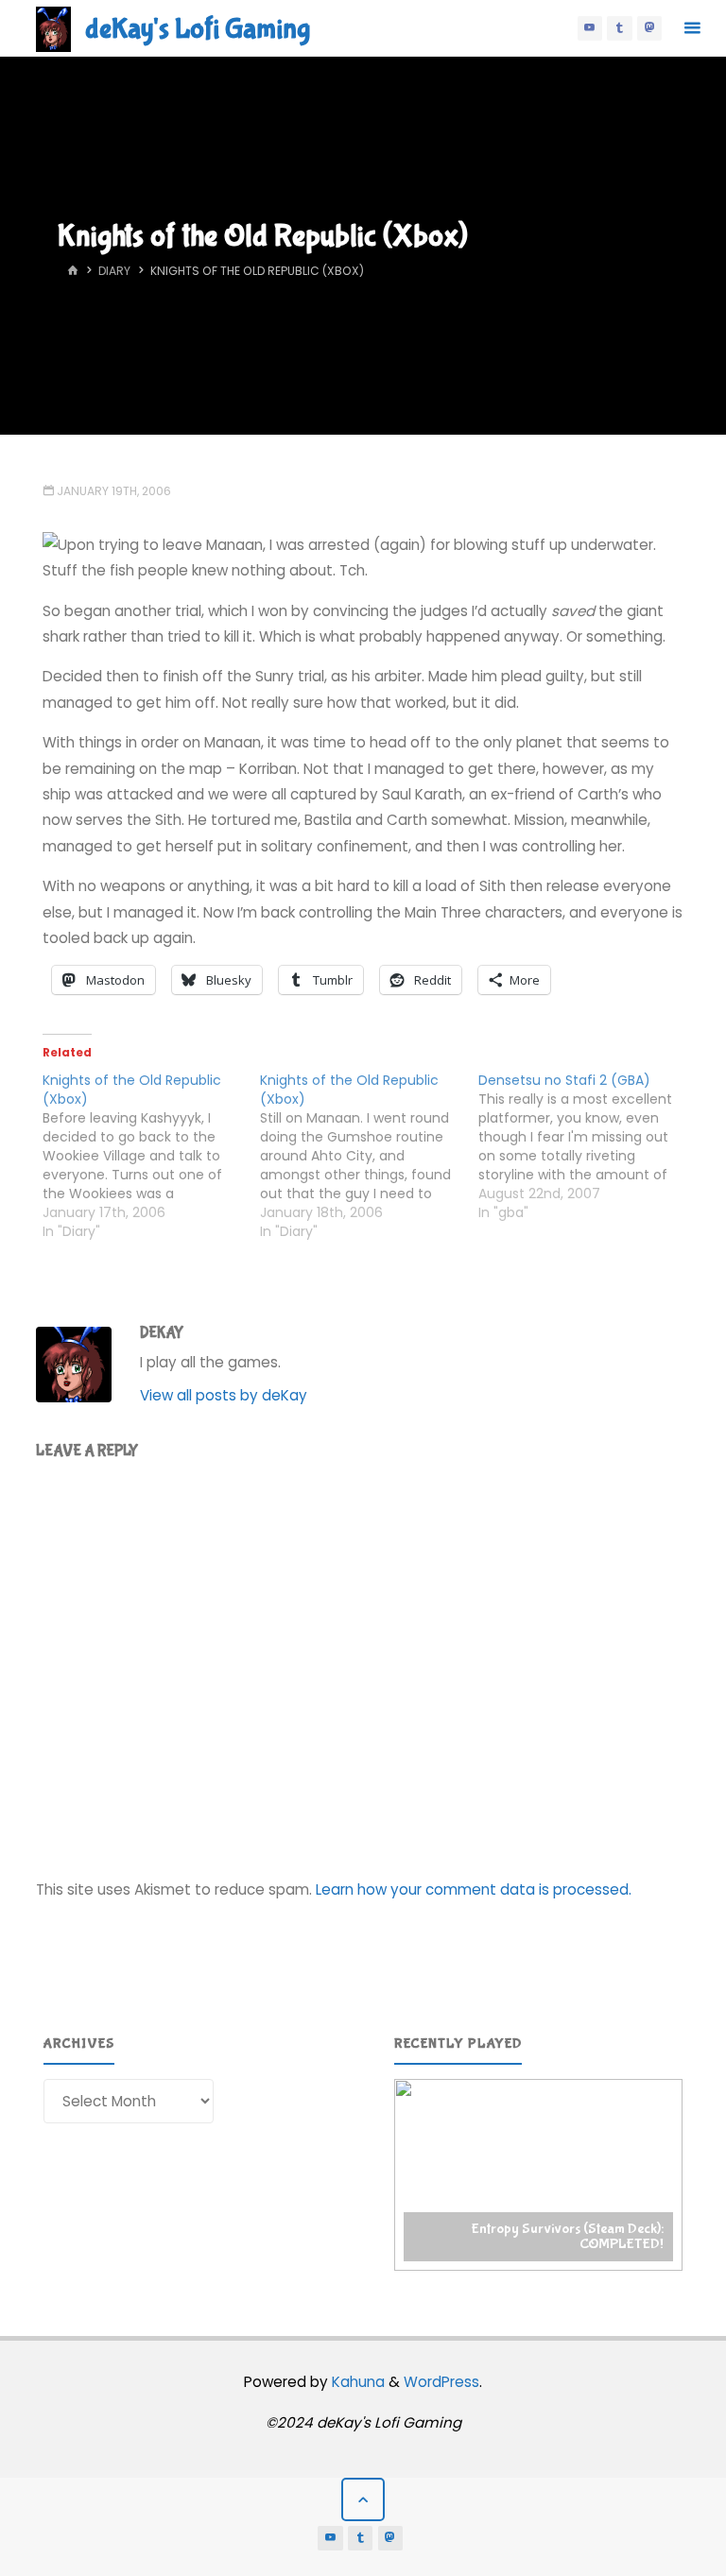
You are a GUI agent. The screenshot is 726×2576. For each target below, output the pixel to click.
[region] (539, 2175)
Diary (114, 271)
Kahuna (356, 2382)
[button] (539, 2175)
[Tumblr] (619, 28)
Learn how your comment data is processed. (474, 1889)
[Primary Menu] (692, 28)
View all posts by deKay (224, 1395)
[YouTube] (590, 28)
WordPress (441, 2382)
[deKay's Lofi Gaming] (53, 28)
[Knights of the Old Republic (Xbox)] (151, 1156)
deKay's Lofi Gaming (198, 29)
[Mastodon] (649, 28)
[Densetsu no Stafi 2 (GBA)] (587, 1146)
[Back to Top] (363, 2499)
